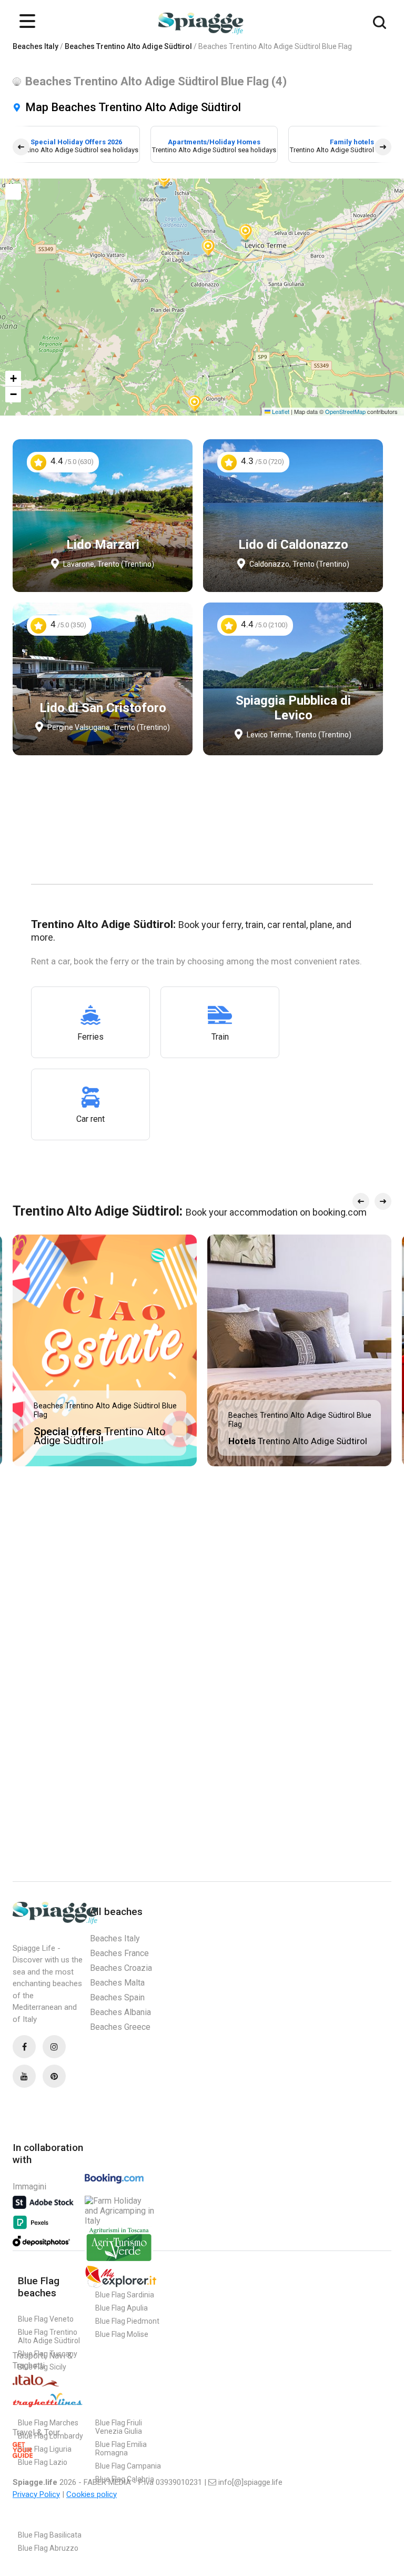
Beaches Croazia (121, 1968)
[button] (195, 403)
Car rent (90, 1119)
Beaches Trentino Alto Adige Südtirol (128, 46)
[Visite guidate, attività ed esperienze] (121, 2286)
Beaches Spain (117, 1997)
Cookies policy (92, 2494)
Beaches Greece (120, 2027)
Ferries (90, 1037)
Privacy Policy (36, 2494)
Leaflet (280, 411)
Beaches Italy (36, 46)
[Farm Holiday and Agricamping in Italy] (121, 2221)
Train (220, 1037)
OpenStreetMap (345, 411)
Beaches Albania (120, 2012)
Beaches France (119, 1953)
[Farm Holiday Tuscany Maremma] (119, 2260)
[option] (76, 144)
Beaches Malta (117, 1983)
